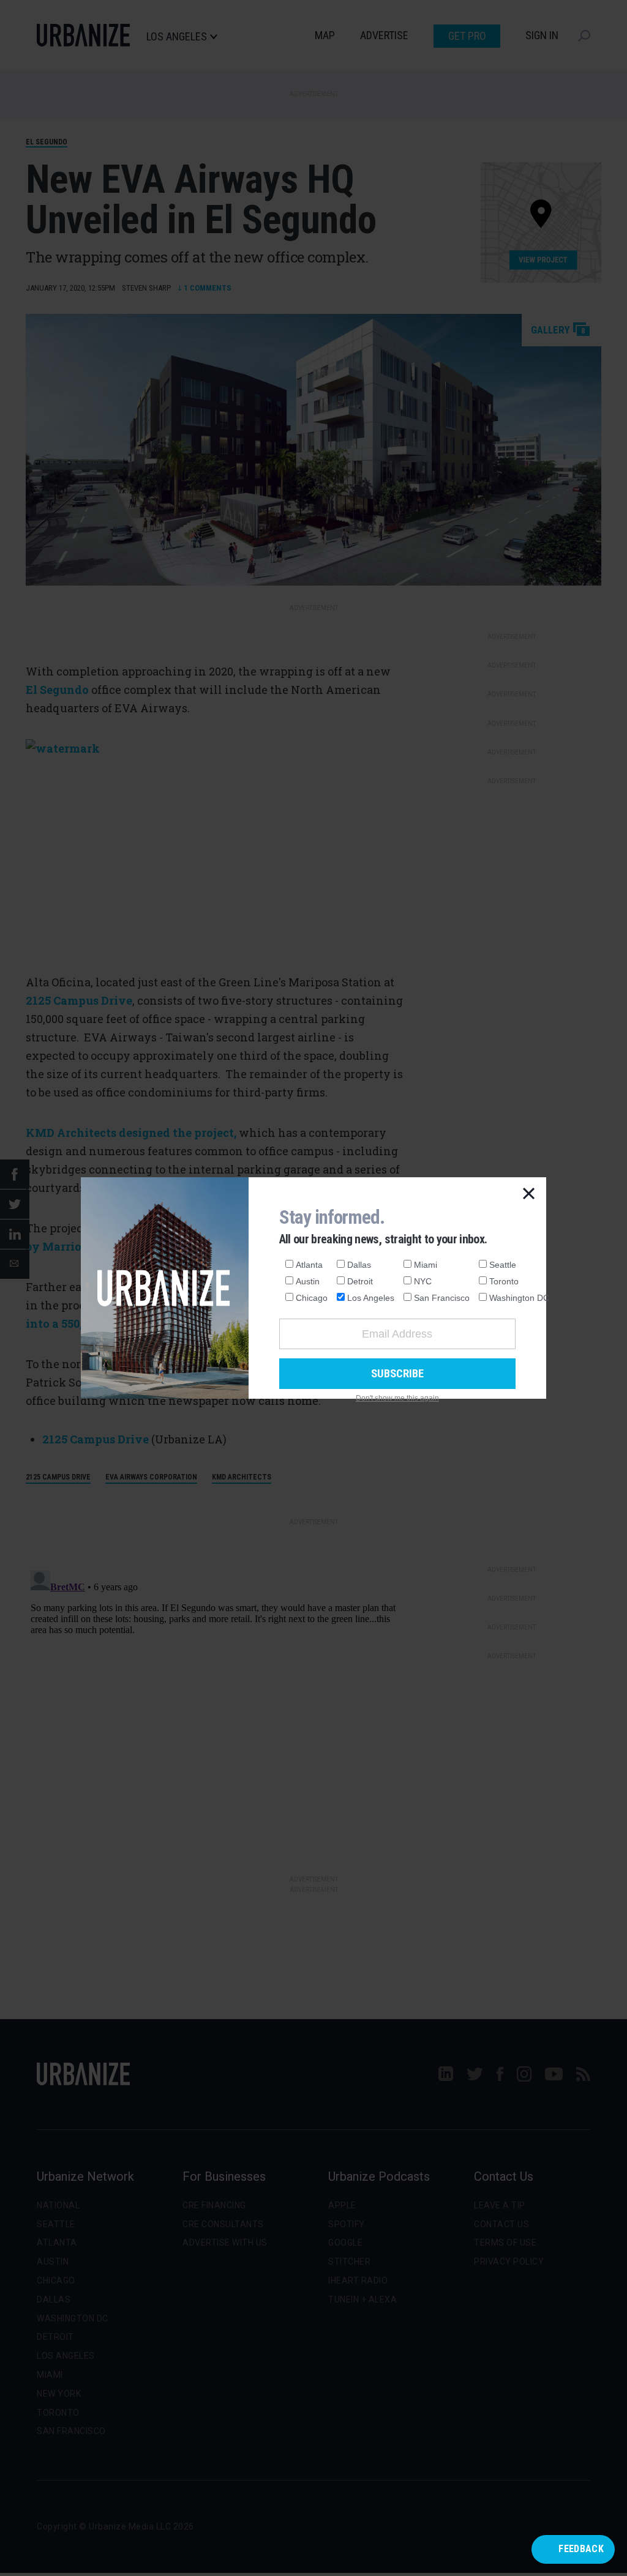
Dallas (359, 1265)
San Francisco (442, 1298)
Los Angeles (371, 1298)
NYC (423, 1281)
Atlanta (309, 1265)
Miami (426, 1265)
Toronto (504, 1281)
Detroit (360, 1281)
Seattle (503, 1265)
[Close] (529, 1194)
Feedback (581, 2549)
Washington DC (519, 1298)
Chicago (312, 1298)
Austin (308, 1281)
